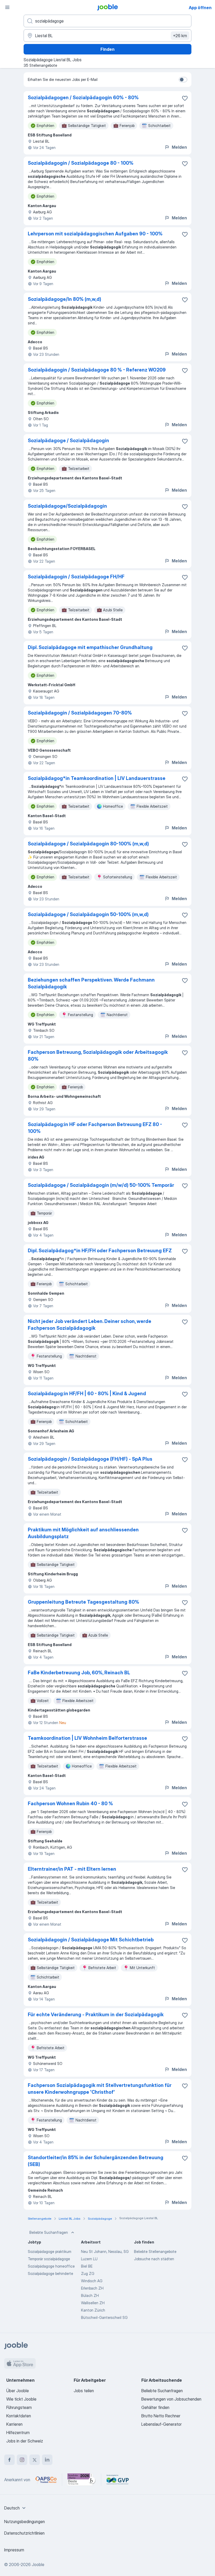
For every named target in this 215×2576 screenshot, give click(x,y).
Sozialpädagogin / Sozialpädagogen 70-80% (80, 713)
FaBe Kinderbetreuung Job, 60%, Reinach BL (79, 1673)
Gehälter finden (155, 2407)
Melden (179, 147)
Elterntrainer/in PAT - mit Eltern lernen (72, 1869)
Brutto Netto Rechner (161, 2416)
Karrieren (14, 2424)
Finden (107, 49)
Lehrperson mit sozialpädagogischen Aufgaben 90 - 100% (95, 234)
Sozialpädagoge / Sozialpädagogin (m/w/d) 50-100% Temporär (101, 1185)
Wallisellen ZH (93, 2303)
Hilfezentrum (18, 2433)
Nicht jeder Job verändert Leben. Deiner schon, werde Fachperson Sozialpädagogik (90, 1325)
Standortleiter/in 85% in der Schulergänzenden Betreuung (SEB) (96, 2161)
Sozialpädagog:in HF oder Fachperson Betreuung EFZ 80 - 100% (95, 1128)
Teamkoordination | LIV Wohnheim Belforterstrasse (87, 1738)
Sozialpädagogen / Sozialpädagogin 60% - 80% (83, 98)
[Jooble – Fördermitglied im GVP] (118, 2480)
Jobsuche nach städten (154, 2259)
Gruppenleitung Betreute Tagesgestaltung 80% (84, 1602)
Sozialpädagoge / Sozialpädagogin (68, 441)
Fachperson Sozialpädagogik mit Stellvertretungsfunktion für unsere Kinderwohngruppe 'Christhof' (100, 2089)
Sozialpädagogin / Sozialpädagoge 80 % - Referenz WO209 (97, 370)
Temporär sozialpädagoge (49, 2259)
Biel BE (87, 2266)
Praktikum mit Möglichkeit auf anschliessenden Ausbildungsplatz (83, 1533)
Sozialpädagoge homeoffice (51, 2266)
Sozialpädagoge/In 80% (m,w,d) (64, 299)
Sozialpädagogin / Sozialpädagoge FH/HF (76, 577)
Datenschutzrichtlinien (24, 2533)
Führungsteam (19, 2407)
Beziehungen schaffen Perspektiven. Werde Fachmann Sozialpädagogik (91, 983)
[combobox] (16, 2508)
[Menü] (7, 7)
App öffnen (200, 8)
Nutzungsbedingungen (25, 2522)
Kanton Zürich (93, 2310)
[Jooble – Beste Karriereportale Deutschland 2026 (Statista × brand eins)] (82, 2480)
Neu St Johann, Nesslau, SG (105, 2251)
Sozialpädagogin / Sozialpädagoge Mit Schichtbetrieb (91, 1940)
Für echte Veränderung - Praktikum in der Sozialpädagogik (96, 2015)
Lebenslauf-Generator (162, 2424)
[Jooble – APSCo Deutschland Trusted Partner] (46, 2480)
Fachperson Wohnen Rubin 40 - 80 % (70, 1804)
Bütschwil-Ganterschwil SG (104, 2317)
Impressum (14, 2550)
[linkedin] (47, 2460)
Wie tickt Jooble (21, 2399)
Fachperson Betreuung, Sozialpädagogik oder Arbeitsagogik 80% (98, 1056)
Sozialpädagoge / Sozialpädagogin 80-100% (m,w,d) (88, 844)
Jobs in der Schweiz (25, 2441)
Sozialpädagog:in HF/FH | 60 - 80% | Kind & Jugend (87, 1394)
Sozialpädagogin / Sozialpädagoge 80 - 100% (81, 163)
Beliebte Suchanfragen (49, 2232)
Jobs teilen (84, 2391)
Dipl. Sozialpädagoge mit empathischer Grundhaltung (90, 647)
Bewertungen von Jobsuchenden (171, 2399)
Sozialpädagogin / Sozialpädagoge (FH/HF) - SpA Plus (90, 1459)
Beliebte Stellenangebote (155, 2251)
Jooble (38, 2564)
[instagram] (22, 2460)
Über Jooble (18, 2391)
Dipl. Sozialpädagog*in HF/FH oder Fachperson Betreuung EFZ (100, 1251)
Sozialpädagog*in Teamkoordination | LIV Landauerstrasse (97, 778)
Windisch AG (92, 2281)
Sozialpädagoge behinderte (50, 2273)
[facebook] (9, 2460)
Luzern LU (89, 2259)
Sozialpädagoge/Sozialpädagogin (67, 506)
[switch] (183, 80)
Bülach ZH (90, 2295)
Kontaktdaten (19, 2416)
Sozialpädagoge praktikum (50, 2251)
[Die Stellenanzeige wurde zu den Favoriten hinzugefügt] (185, 98)
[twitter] (35, 2460)
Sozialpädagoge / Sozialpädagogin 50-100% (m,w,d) (88, 914)
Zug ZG (88, 2273)
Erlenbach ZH (92, 2288)
